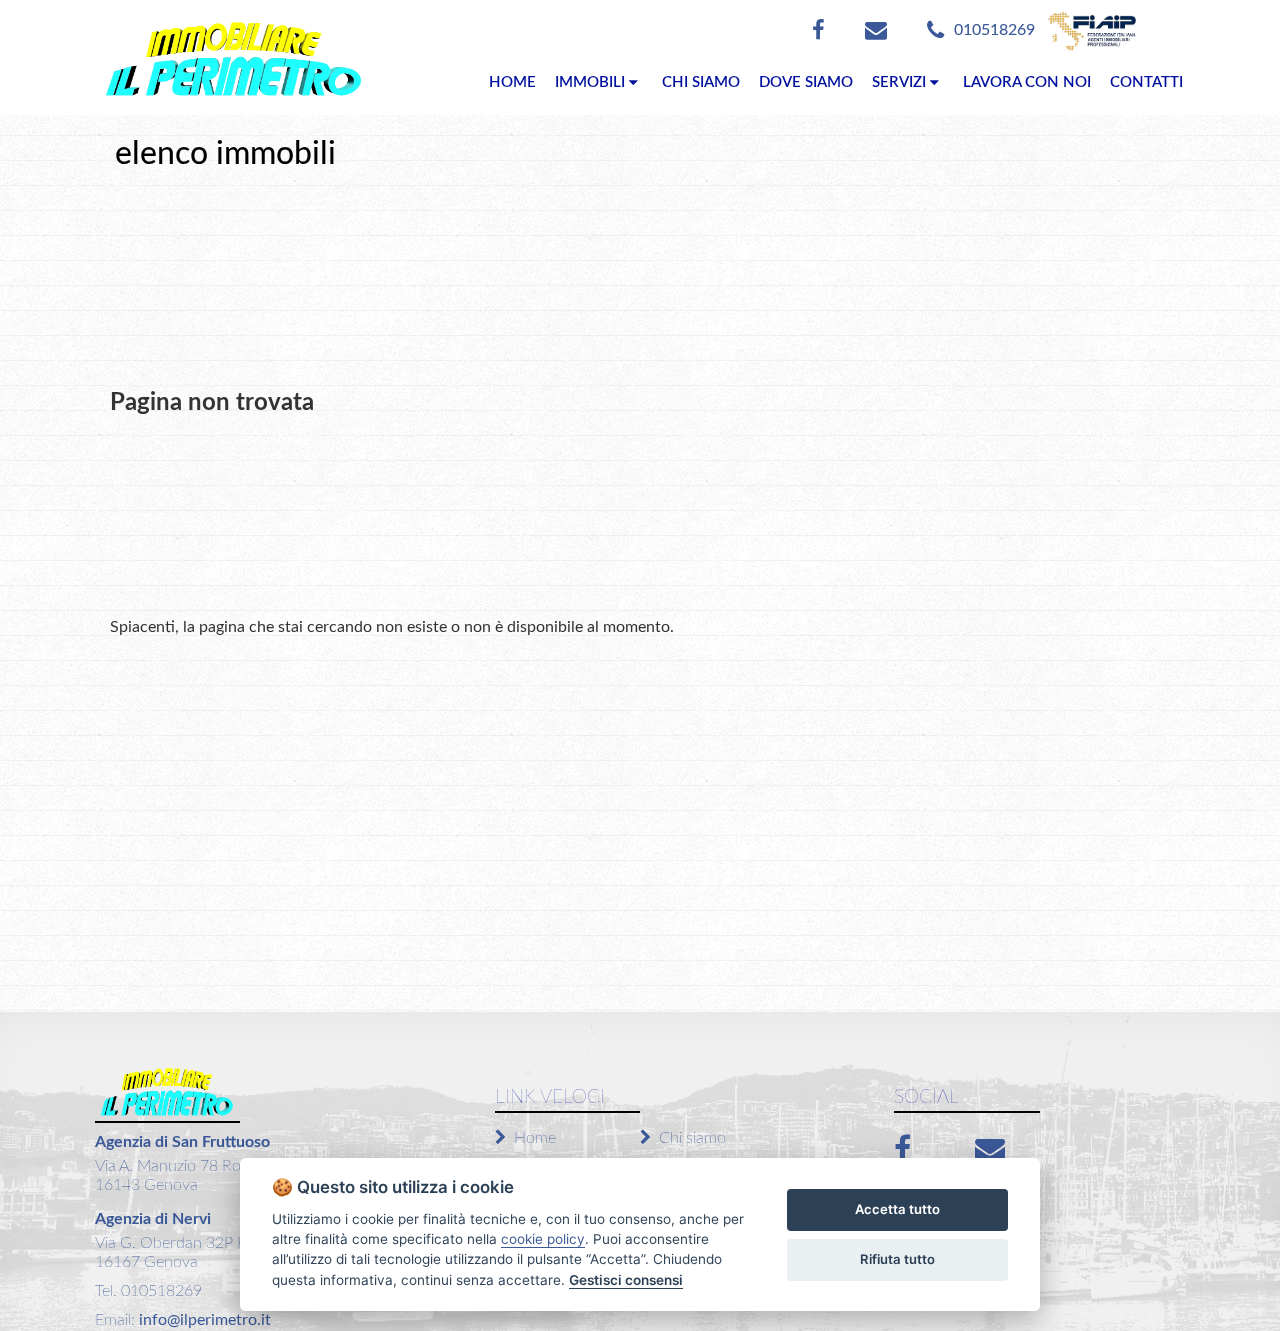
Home (535, 1138)
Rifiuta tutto (897, 1259)
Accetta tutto (897, 1209)
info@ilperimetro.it (203, 1320)
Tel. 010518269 (148, 1291)
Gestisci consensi (626, 1280)
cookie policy (543, 1239)
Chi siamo (692, 1138)
